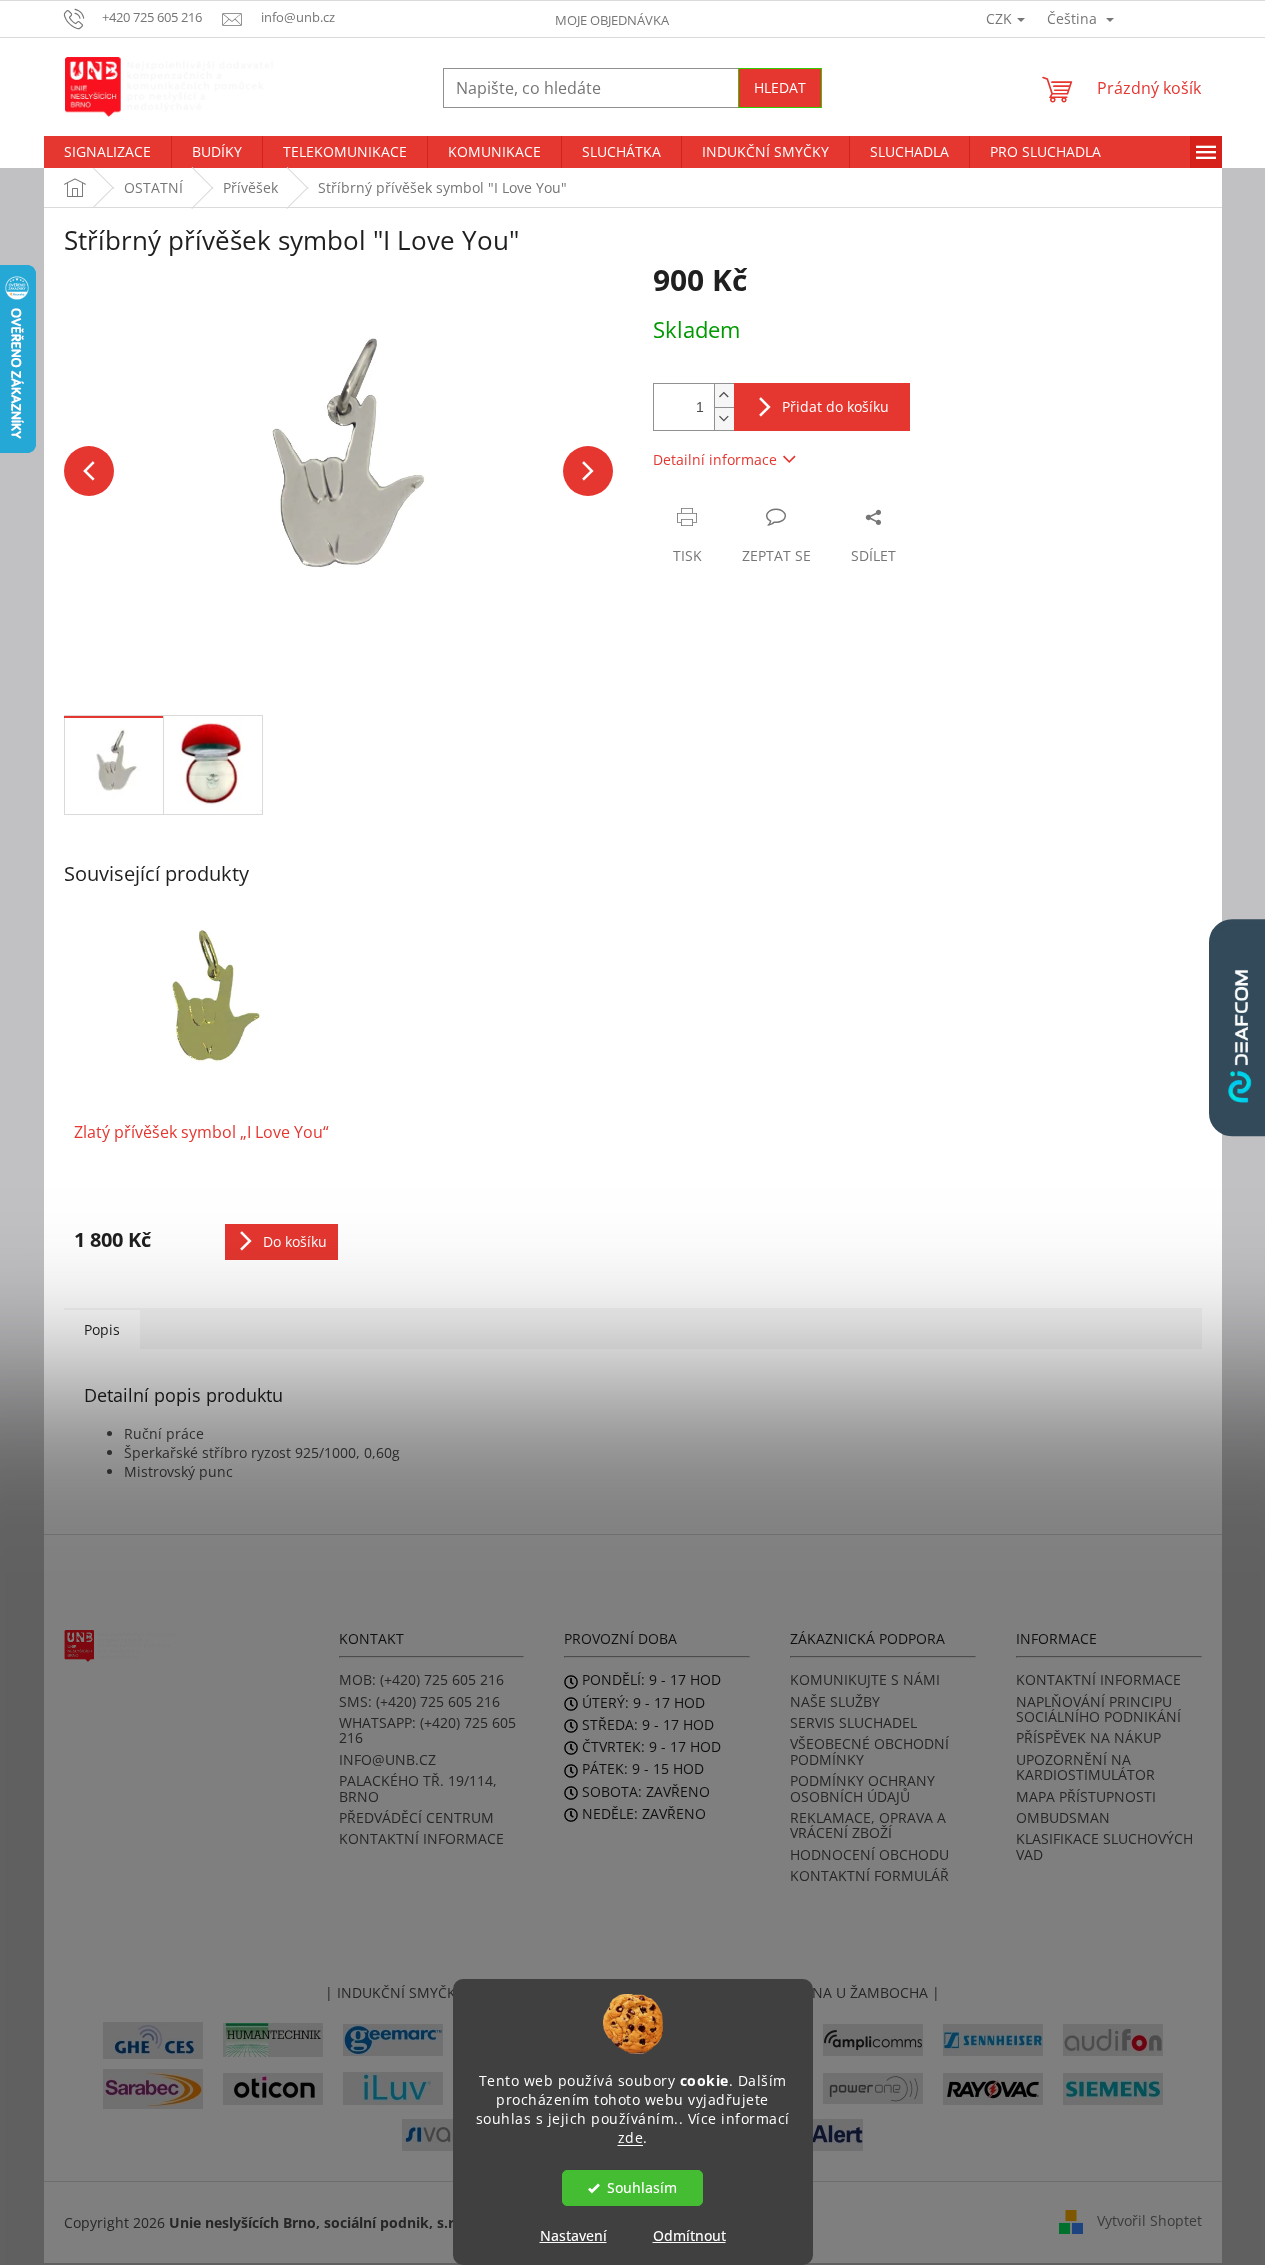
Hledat (780, 87)
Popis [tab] (102, 1329)
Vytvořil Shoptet (1149, 2220)
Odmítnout (689, 2235)
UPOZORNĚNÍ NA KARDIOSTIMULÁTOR (1085, 1767)
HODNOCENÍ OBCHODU (869, 1854)
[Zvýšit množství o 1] (724, 395)
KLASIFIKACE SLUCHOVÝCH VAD (1104, 1846)
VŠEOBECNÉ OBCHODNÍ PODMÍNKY (869, 1751)
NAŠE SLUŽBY (835, 1701)
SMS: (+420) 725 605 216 (419, 1701)
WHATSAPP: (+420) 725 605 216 (427, 1730)
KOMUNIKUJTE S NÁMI (865, 1679)
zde (631, 2137)
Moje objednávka (612, 20)
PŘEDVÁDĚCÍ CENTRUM (416, 1817)
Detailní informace (715, 459)
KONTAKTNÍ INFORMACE (421, 1838)
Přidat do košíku (835, 406)
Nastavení (573, 2235)
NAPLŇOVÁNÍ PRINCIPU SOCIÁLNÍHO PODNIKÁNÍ (1098, 1709)
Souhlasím (642, 2188)
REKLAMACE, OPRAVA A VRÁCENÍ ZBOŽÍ (868, 1825)
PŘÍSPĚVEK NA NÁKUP (1088, 1737)
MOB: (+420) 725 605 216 (421, 1679)
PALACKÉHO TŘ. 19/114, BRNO (418, 1788)
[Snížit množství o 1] (724, 418)
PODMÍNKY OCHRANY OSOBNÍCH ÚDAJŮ (862, 1788)
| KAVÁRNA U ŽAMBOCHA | (848, 1992)
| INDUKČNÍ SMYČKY (394, 1992)
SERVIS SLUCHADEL (853, 1722)
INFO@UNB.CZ (387, 1759)
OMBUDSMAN (1063, 1817)
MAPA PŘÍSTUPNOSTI (1086, 1796)
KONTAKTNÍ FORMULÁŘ (869, 1875)
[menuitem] (107, 152)
